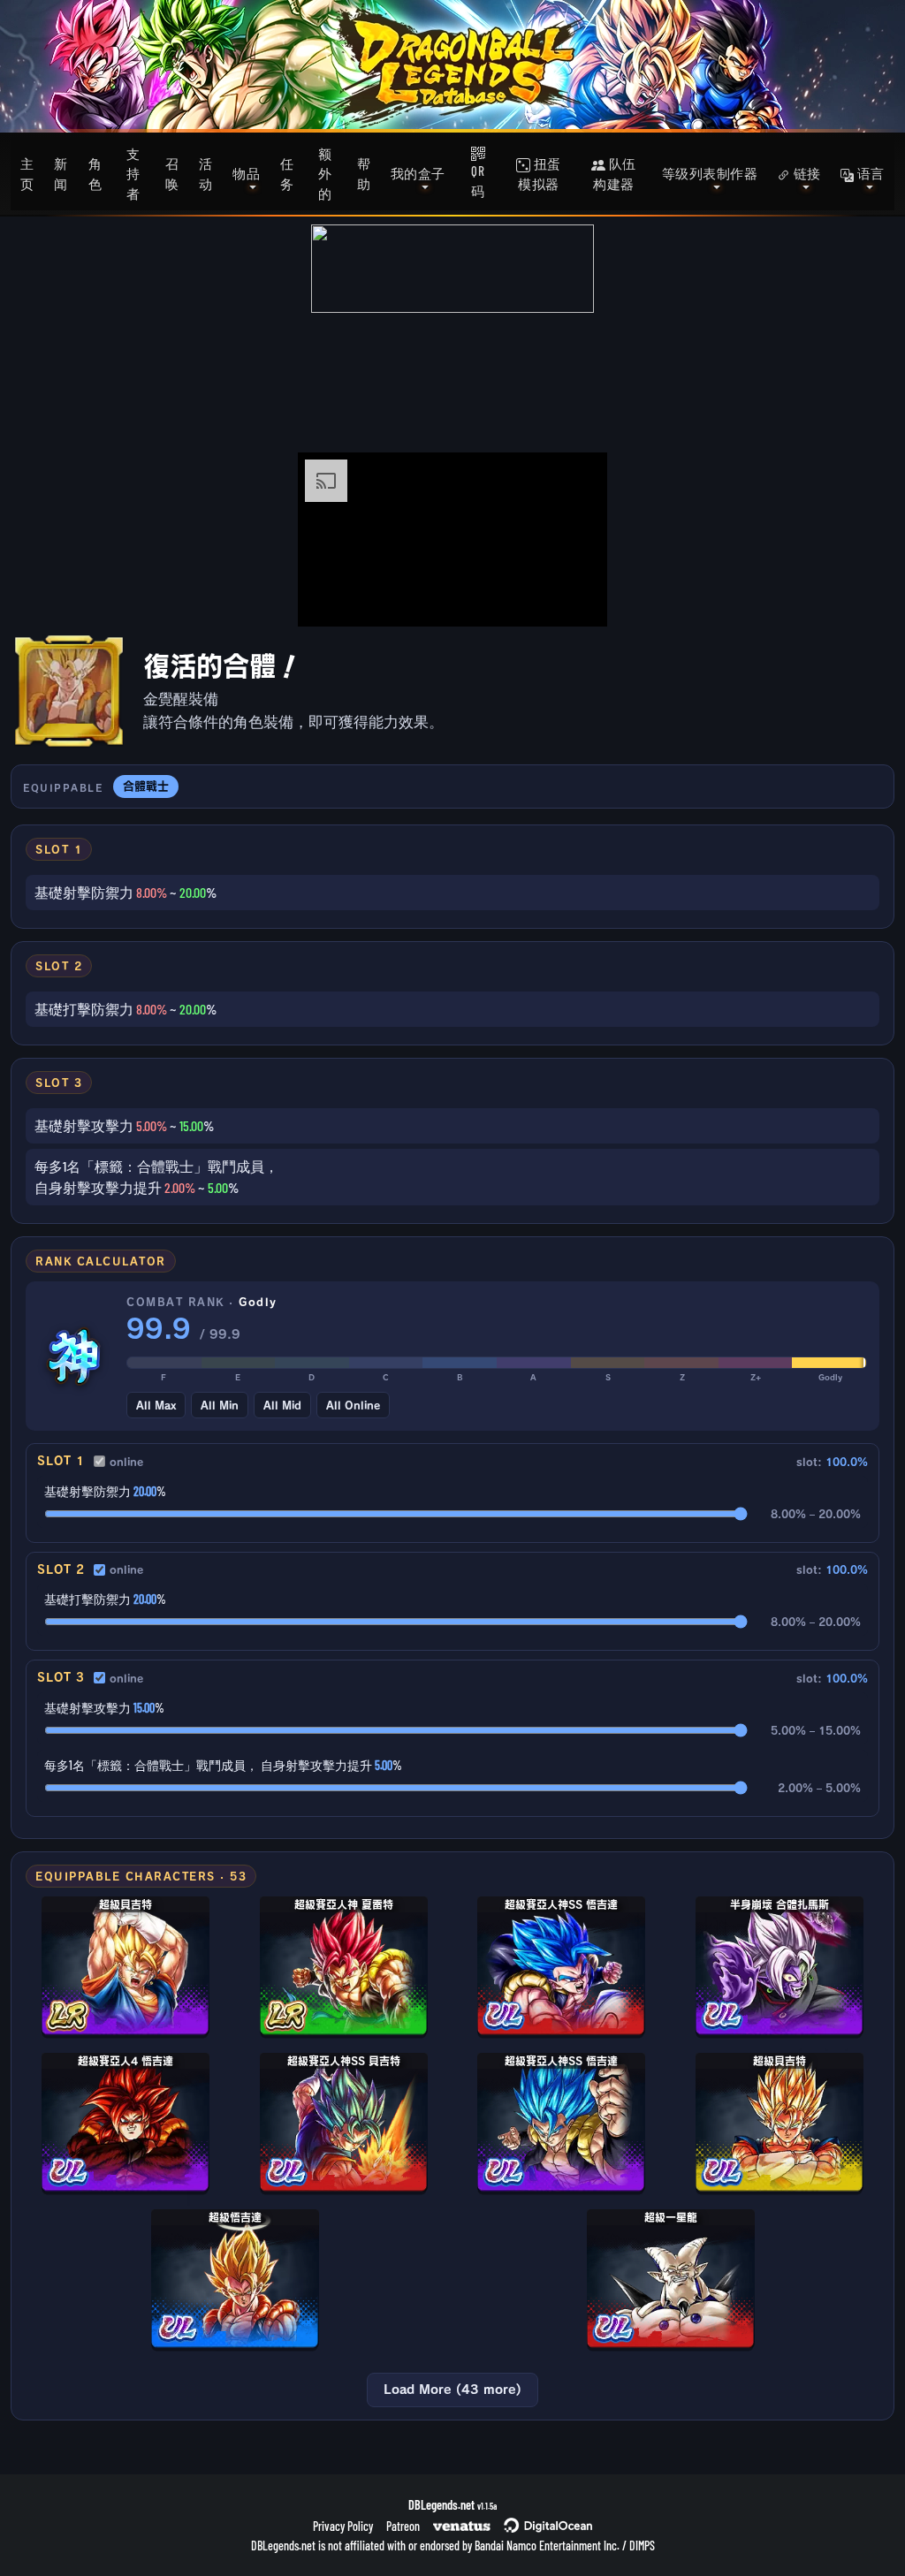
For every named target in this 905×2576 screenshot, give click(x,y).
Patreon (403, 2526)
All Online (353, 1405)
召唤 (172, 174)
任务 (287, 174)
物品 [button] (246, 173)
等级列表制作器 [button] (710, 173)
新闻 (61, 174)
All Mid (282, 1405)
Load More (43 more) (452, 2390)
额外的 (325, 174)
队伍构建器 (615, 174)
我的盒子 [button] (418, 173)
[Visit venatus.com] (573, 598)
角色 (95, 174)
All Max (156, 1405)
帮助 (364, 174)
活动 (206, 174)
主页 (27, 174)
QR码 (478, 181)
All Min (220, 1405)
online (126, 1462)
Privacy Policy (343, 2526)
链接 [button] (806, 173)
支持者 (133, 174)
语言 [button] (869, 173)
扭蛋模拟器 (540, 174)
